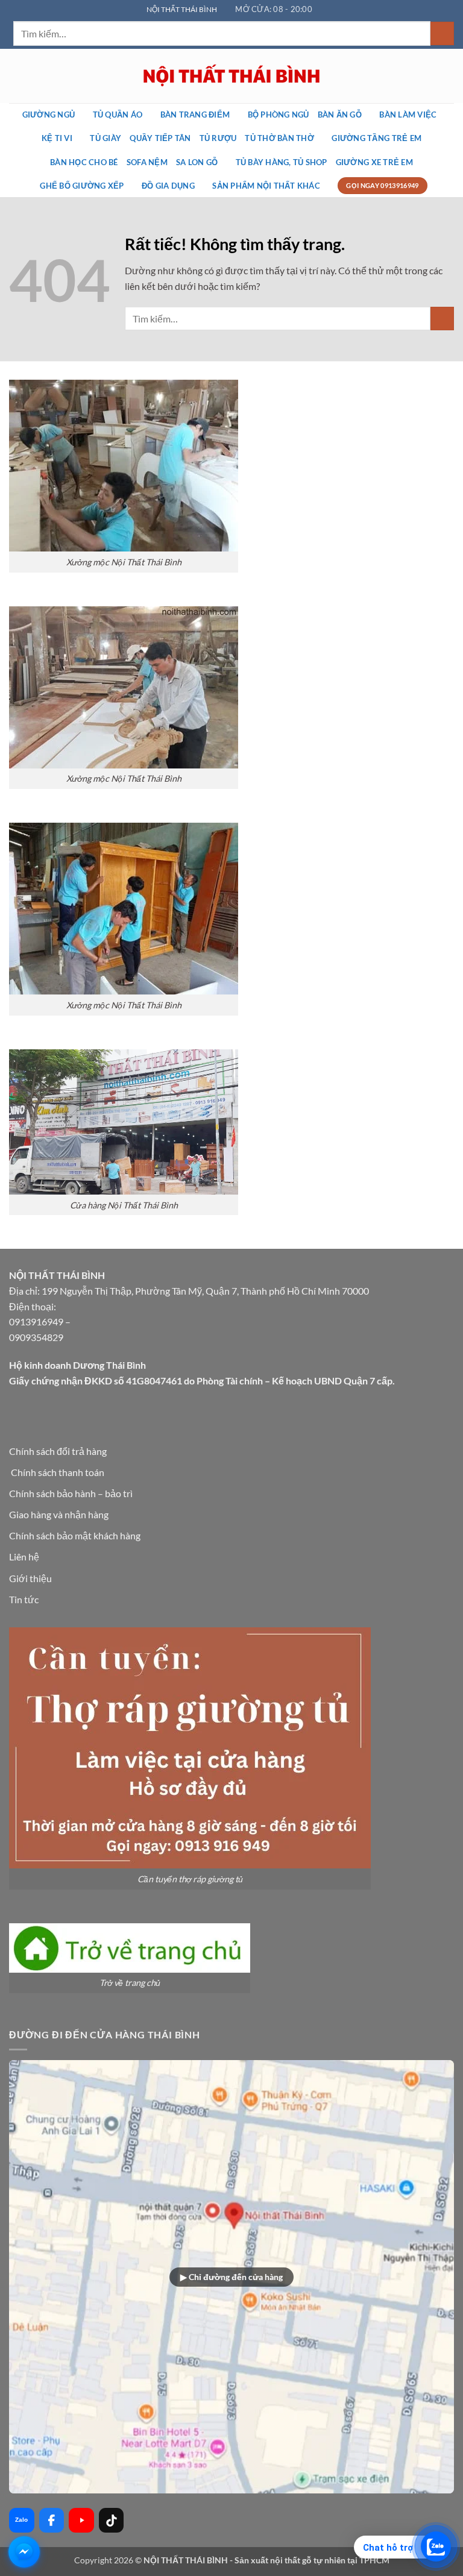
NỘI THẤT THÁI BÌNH (182, 9)
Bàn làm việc (408, 115)
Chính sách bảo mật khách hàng (75, 1535)
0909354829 (36, 1337)
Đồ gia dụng (168, 186)
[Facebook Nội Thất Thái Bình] (52, 2521)
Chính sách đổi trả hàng (58, 1451)
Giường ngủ (49, 115)
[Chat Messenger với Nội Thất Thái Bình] (24, 2552)
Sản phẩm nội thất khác (266, 186)
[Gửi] (442, 33)
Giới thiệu (30, 1578)
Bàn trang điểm (195, 115)
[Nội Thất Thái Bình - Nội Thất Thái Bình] (231, 76)
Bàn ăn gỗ (340, 115)
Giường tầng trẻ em (376, 138)
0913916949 (36, 1321)
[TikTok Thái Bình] (112, 2521)
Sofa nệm (147, 162)
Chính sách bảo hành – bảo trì (71, 1493)
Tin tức (24, 1599)
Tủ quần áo (118, 115)
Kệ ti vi (57, 138)
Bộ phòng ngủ (279, 115)
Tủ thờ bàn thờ (279, 138)
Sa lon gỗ (197, 162)
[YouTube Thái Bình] (81, 2521)
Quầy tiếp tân (160, 138)
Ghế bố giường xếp (82, 186)
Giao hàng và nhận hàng (59, 1514)
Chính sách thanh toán (58, 1472)
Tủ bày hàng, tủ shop (282, 162)
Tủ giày (106, 138)
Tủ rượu (218, 138)
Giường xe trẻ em (374, 162)
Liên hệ (24, 1557)
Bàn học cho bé (84, 162)
